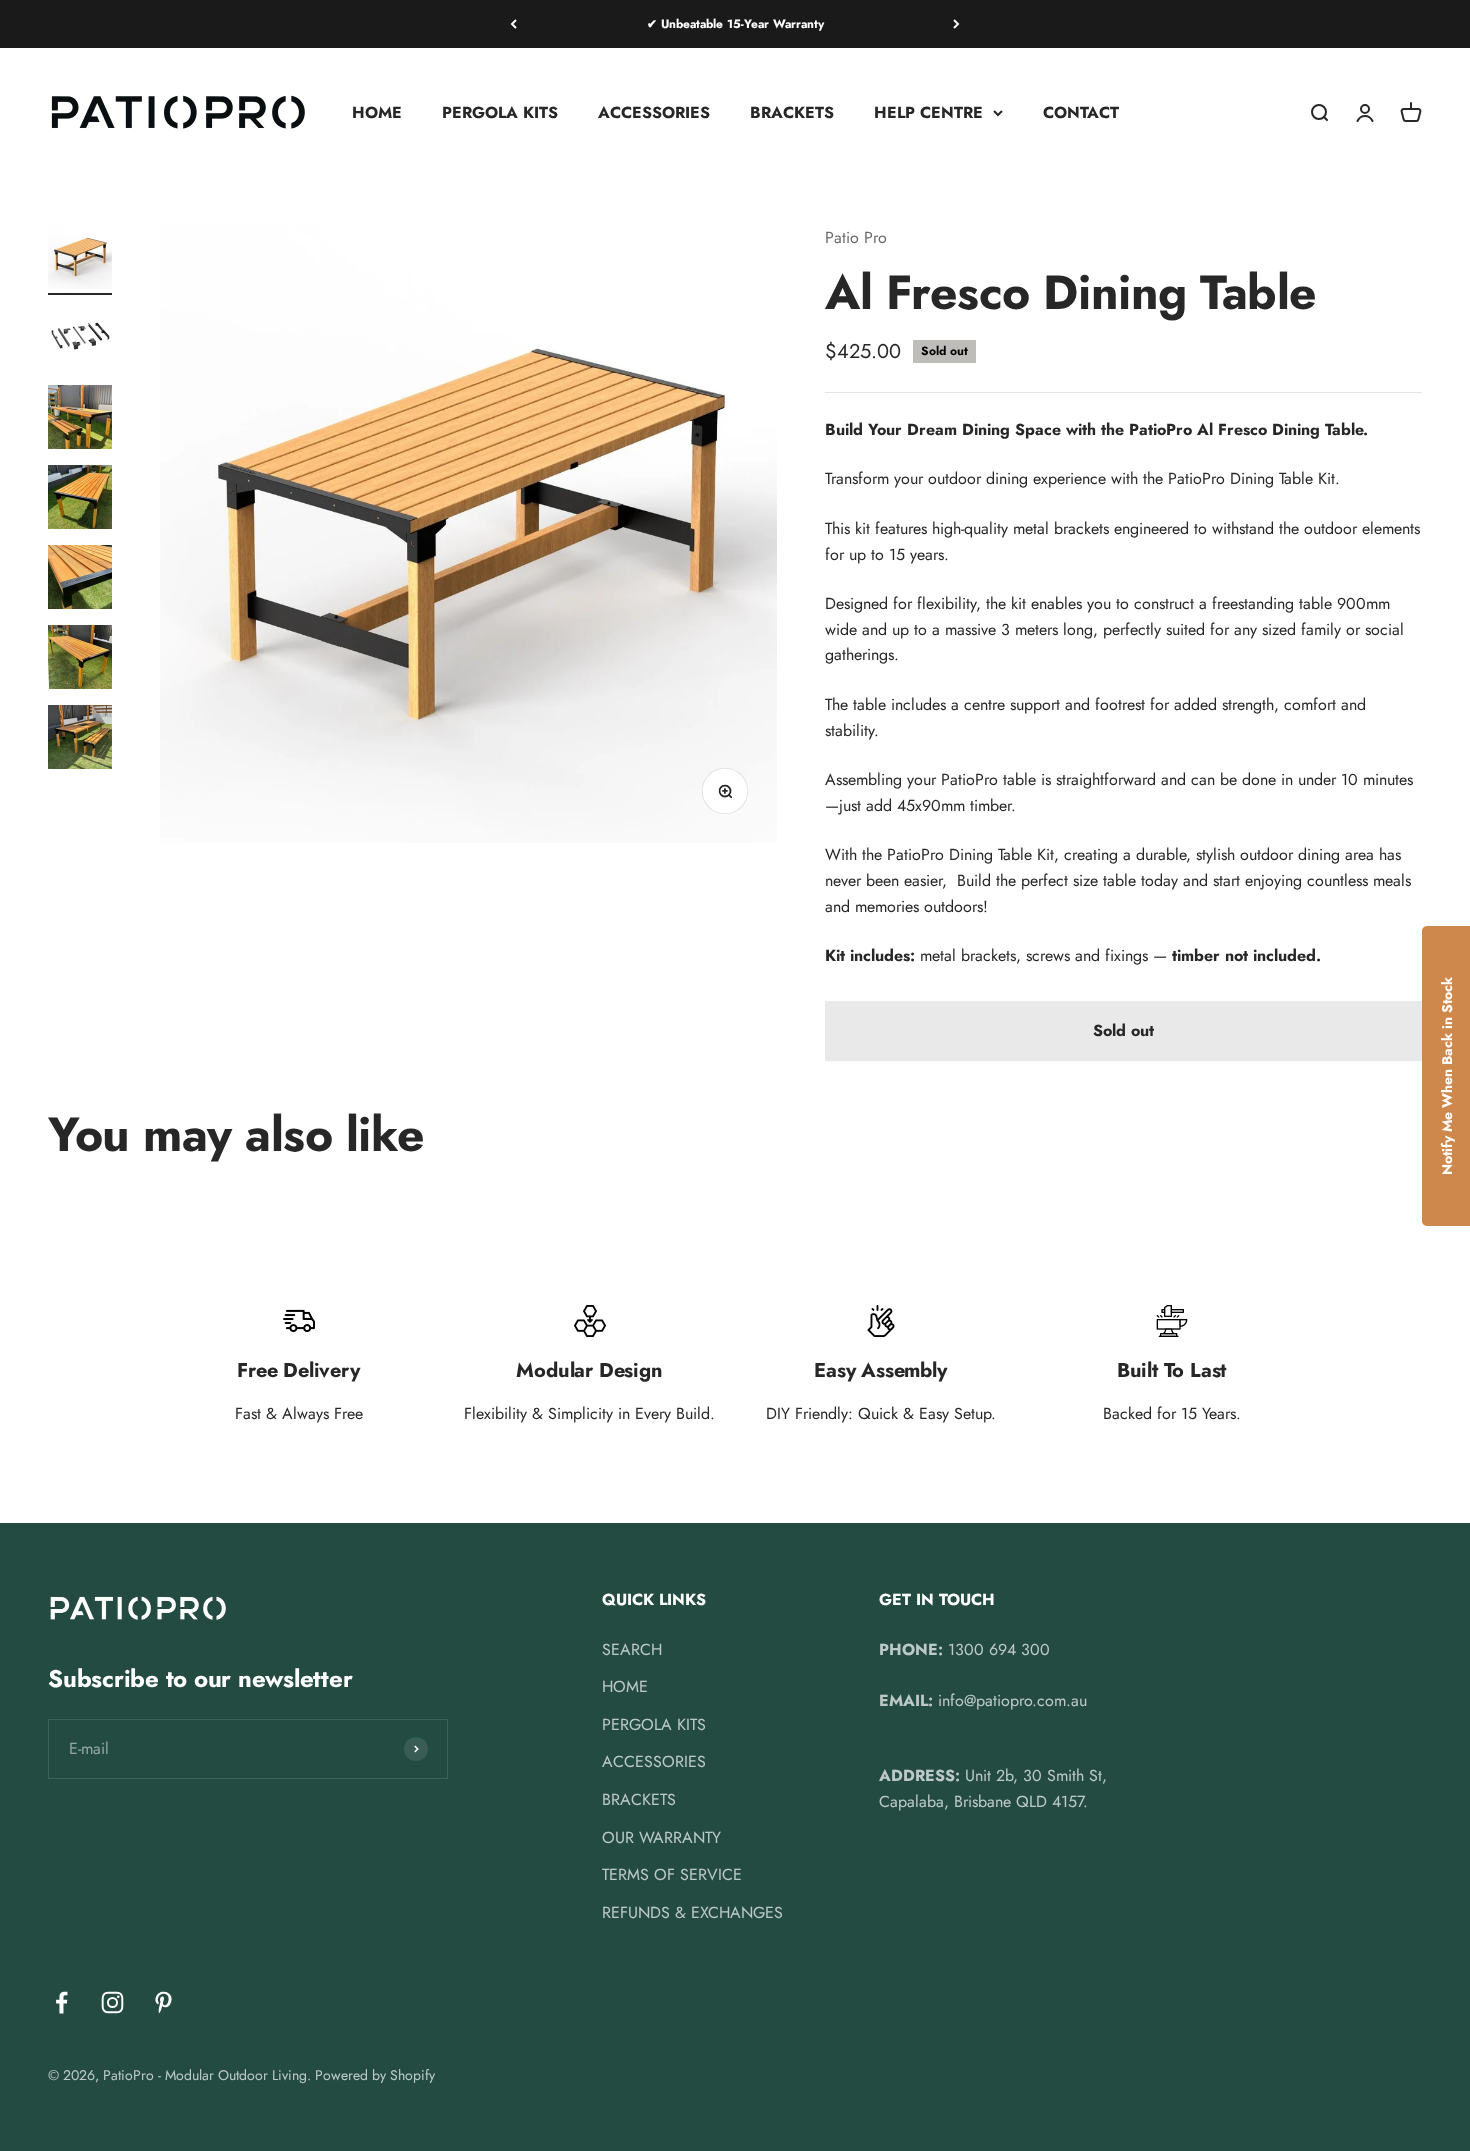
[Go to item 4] (80, 500)
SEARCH (632, 1649)
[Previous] (513, 24)
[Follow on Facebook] (61, 2002)
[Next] (956, 24)
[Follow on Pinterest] (163, 2002)
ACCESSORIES (654, 112)
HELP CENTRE (928, 112)
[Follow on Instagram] (112, 2002)
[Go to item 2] (80, 340)
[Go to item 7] (80, 740)
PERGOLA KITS (500, 112)
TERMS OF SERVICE (672, 1874)
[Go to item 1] (80, 260)
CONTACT (1081, 112)
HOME (377, 112)
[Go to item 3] (80, 420)
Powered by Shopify (375, 2075)
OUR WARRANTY (661, 1837)
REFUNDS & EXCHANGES (692, 1912)
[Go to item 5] (80, 580)
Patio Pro (856, 237)
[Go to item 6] (80, 660)
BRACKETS (792, 112)
